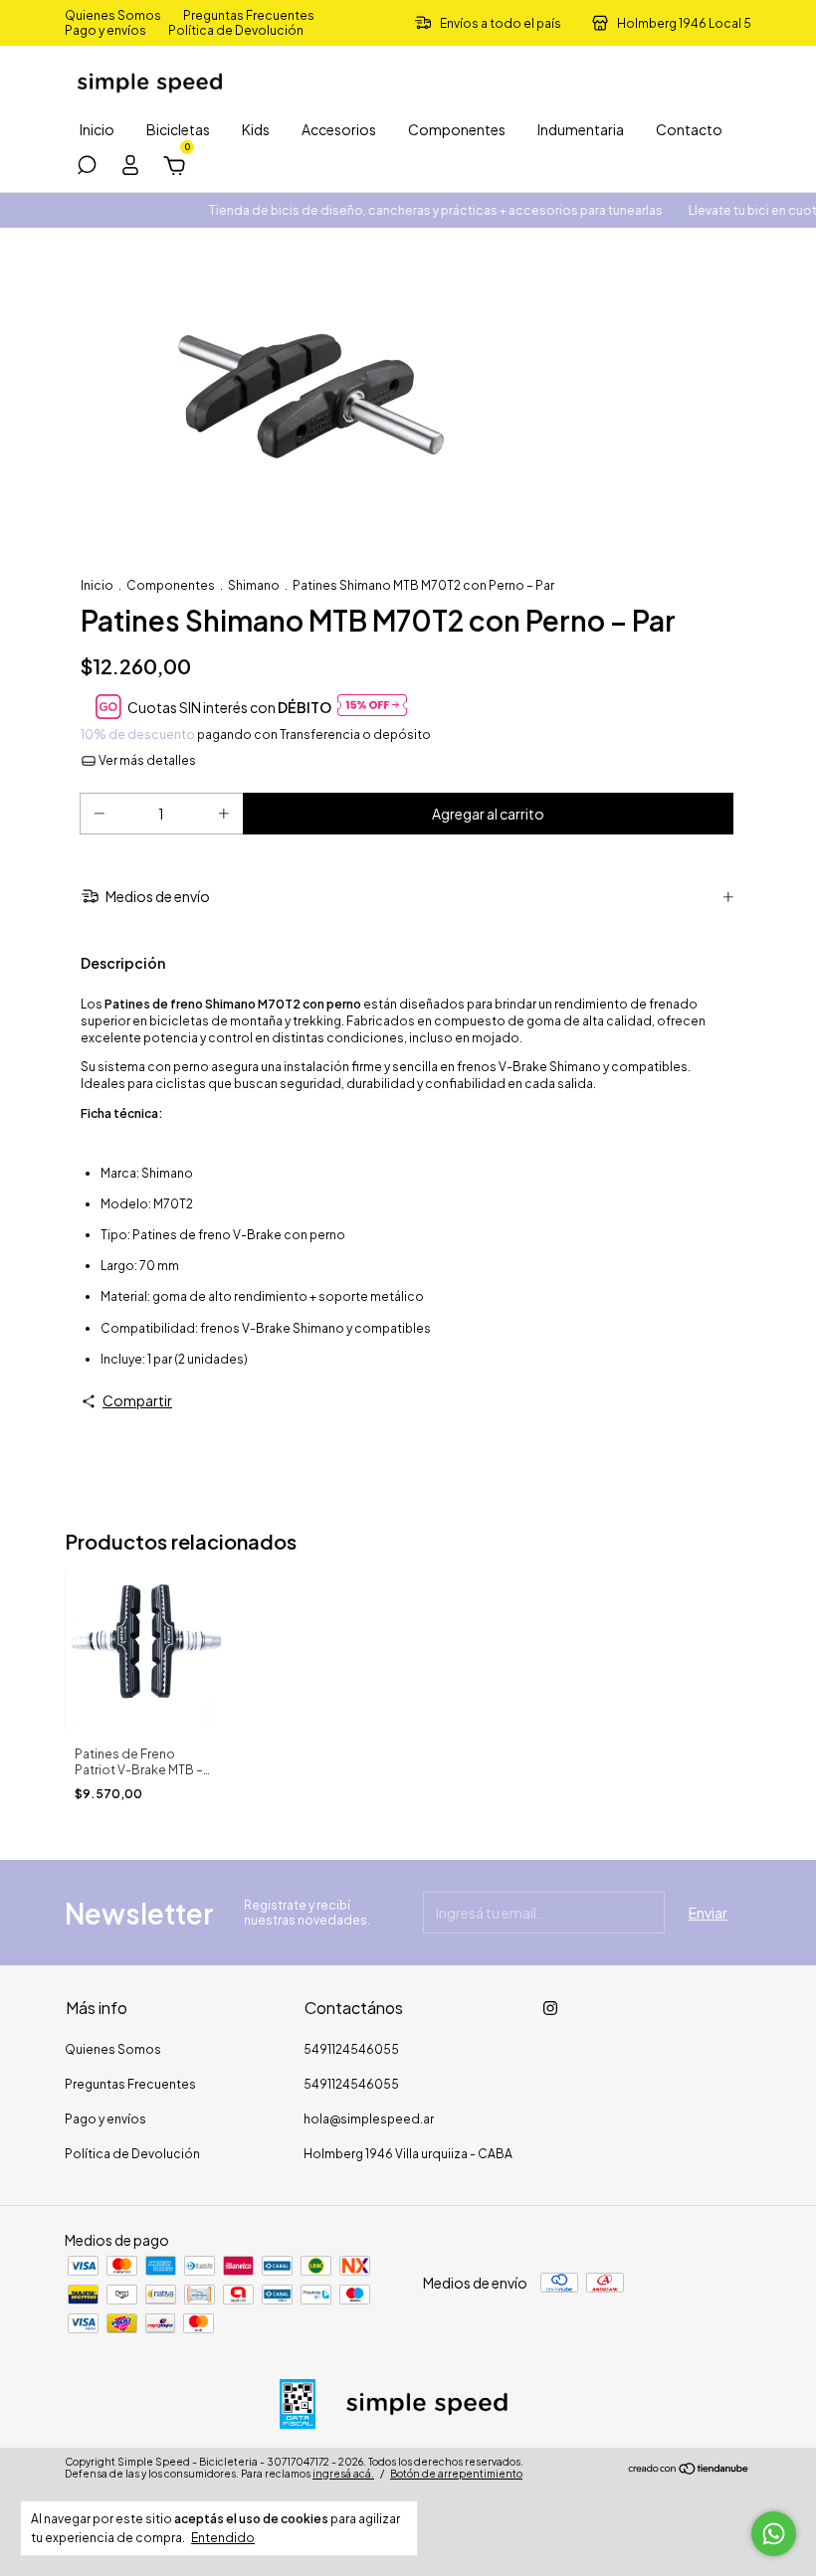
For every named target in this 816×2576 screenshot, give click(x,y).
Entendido (223, 2538)
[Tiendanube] (689, 2470)
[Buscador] (87, 168)
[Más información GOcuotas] (372, 707)
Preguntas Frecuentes (249, 15)
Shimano (254, 585)
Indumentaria (581, 129)
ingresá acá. (343, 2474)
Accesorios (339, 129)
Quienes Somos (113, 15)
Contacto (689, 129)
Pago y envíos (105, 30)
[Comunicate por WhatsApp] (774, 2534)
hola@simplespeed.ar (369, 2119)
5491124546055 (351, 2049)
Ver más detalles (146, 760)
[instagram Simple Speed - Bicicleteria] (550, 2008)
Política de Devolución (236, 30)
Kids (256, 129)
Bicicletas (178, 129)
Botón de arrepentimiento (456, 2474)
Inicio (97, 129)
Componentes (457, 129)
